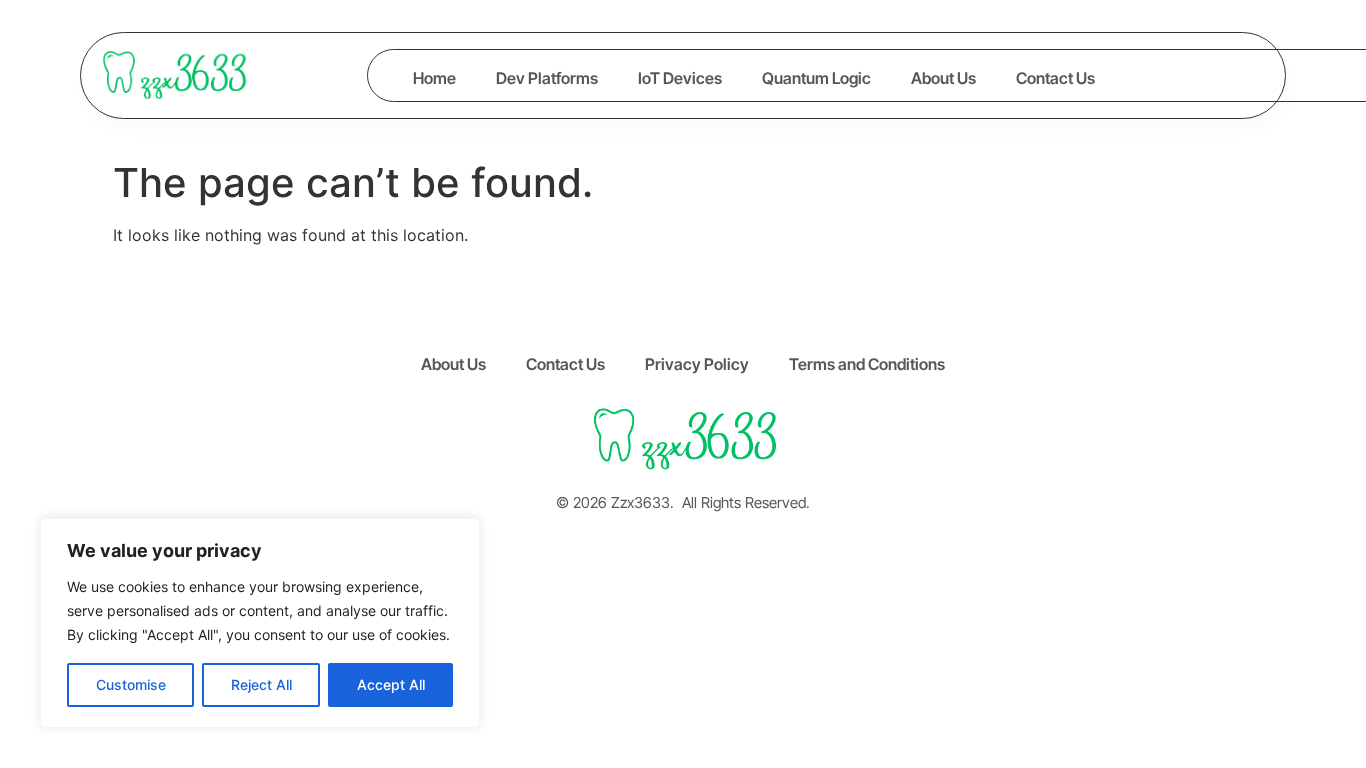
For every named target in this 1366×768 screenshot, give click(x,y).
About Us (943, 78)
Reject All (261, 684)
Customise (131, 684)
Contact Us (1055, 78)
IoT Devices (680, 78)
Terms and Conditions (867, 364)
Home (434, 78)
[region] (260, 623)
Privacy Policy (697, 364)
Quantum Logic (816, 78)
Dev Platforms (547, 78)
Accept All (391, 684)
